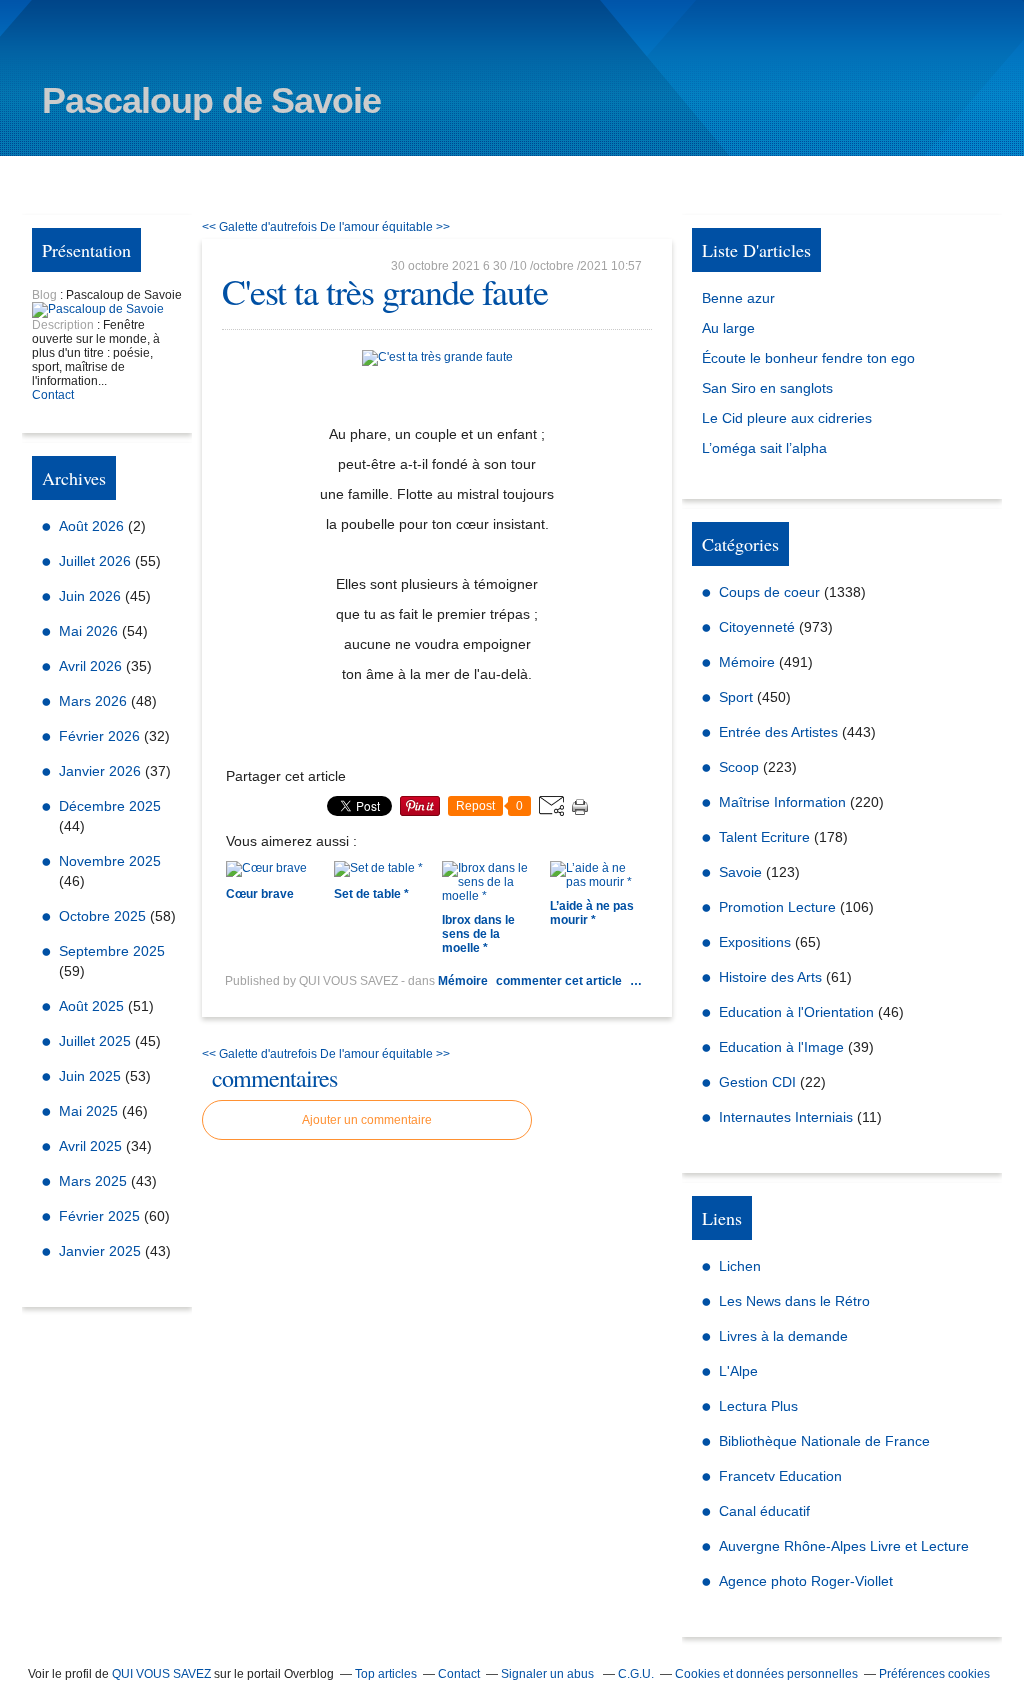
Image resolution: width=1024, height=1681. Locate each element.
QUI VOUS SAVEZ (161, 1674)
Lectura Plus (758, 1406)
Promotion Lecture (777, 907)
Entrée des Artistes (778, 732)
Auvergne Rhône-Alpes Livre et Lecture (844, 1546)
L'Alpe (738, 1371)
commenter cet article (560, 981)
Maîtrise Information (782, 802)
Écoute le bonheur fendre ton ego (808, 358)
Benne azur (738, 298)
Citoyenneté (757, 627)
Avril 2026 (92, 666)
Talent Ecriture (764, 837)
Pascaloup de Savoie (211, 100)
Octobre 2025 (104, 916)
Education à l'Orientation (796, 1012)
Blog (44, 295)
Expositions (755, 942)
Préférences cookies (934, 1674)
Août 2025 (93, 1006)
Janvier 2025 (102, 1251)
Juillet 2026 (97, 561)
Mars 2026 (95, 701)
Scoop (739, 767)
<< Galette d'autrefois (259, 227)
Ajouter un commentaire (367, 1120)
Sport (736, 697)
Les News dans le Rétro (794, 1301)
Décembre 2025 (110, 806)
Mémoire (463, 981)
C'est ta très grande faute (385, 291)
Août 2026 (93, 526)
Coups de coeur (769, 592)
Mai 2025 (90, 1111)
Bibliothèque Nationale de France (824, 1441)
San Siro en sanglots (767, 388)
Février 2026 (101, 736)
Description (64, 325)
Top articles (386, 1674)
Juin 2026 (92, 596)
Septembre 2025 (112, 951)
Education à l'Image (781, 1047)
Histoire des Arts (770, 977)
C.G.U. (636, 1674)
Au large (728, 328)
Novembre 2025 (110, 861)
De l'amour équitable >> (385, 227)
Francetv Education (780, 1476)
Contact (53, 395)
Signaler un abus (549, 1674)
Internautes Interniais (786, 1117)
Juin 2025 (92, 1076)
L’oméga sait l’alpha (764, 448)
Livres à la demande (783, 1336)
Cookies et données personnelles (766, 1674)
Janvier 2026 (102, 771)
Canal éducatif (764, 1511)
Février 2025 (101, 1216)
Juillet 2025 (97, 1041)
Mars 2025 (95, 1181)
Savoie (740, 872)
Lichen (740, 1266)
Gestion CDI (757, 1082)
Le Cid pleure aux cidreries (787, 418)
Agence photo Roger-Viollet (806, 1581)
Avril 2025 (92, 1146)
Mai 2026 (90, 631)
